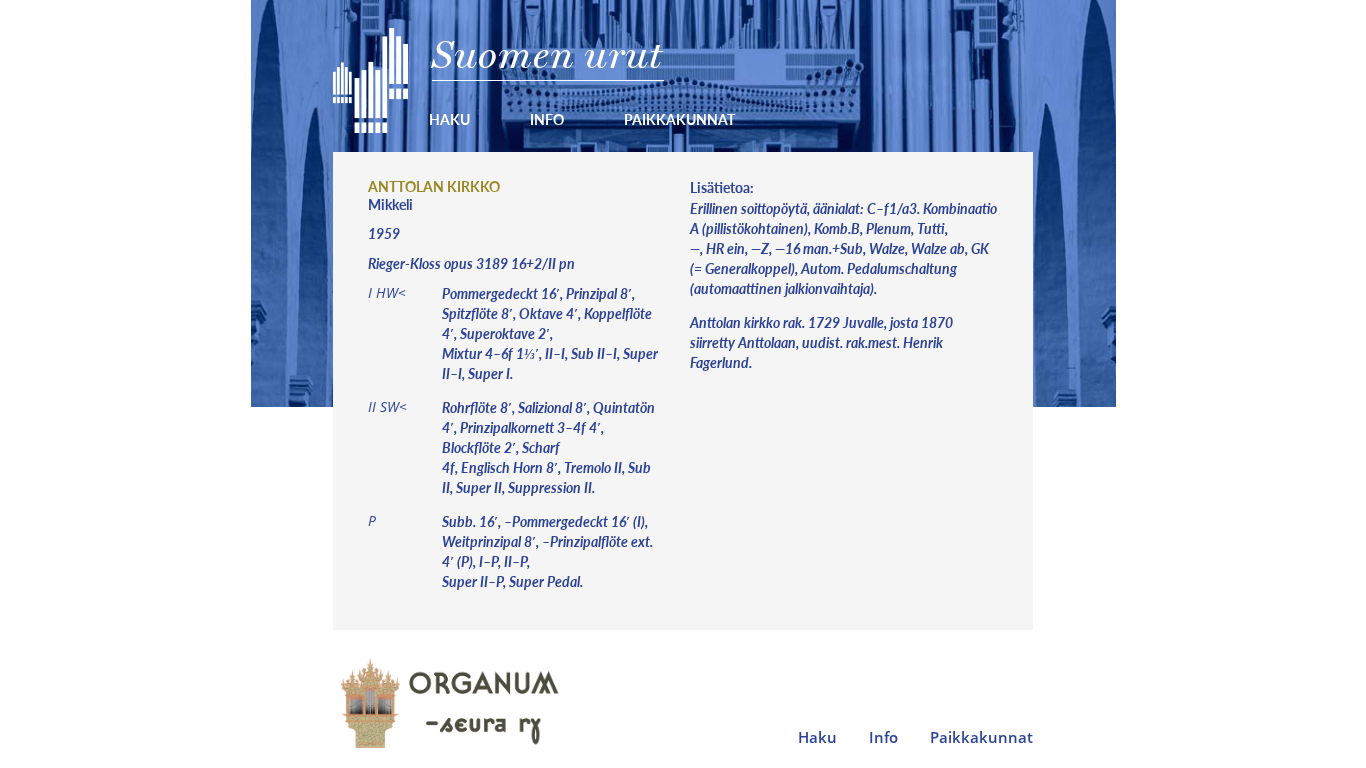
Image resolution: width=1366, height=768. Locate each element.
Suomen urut (547, 54)
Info (547, 119)
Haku (449, 119)
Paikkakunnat (679, 119)
